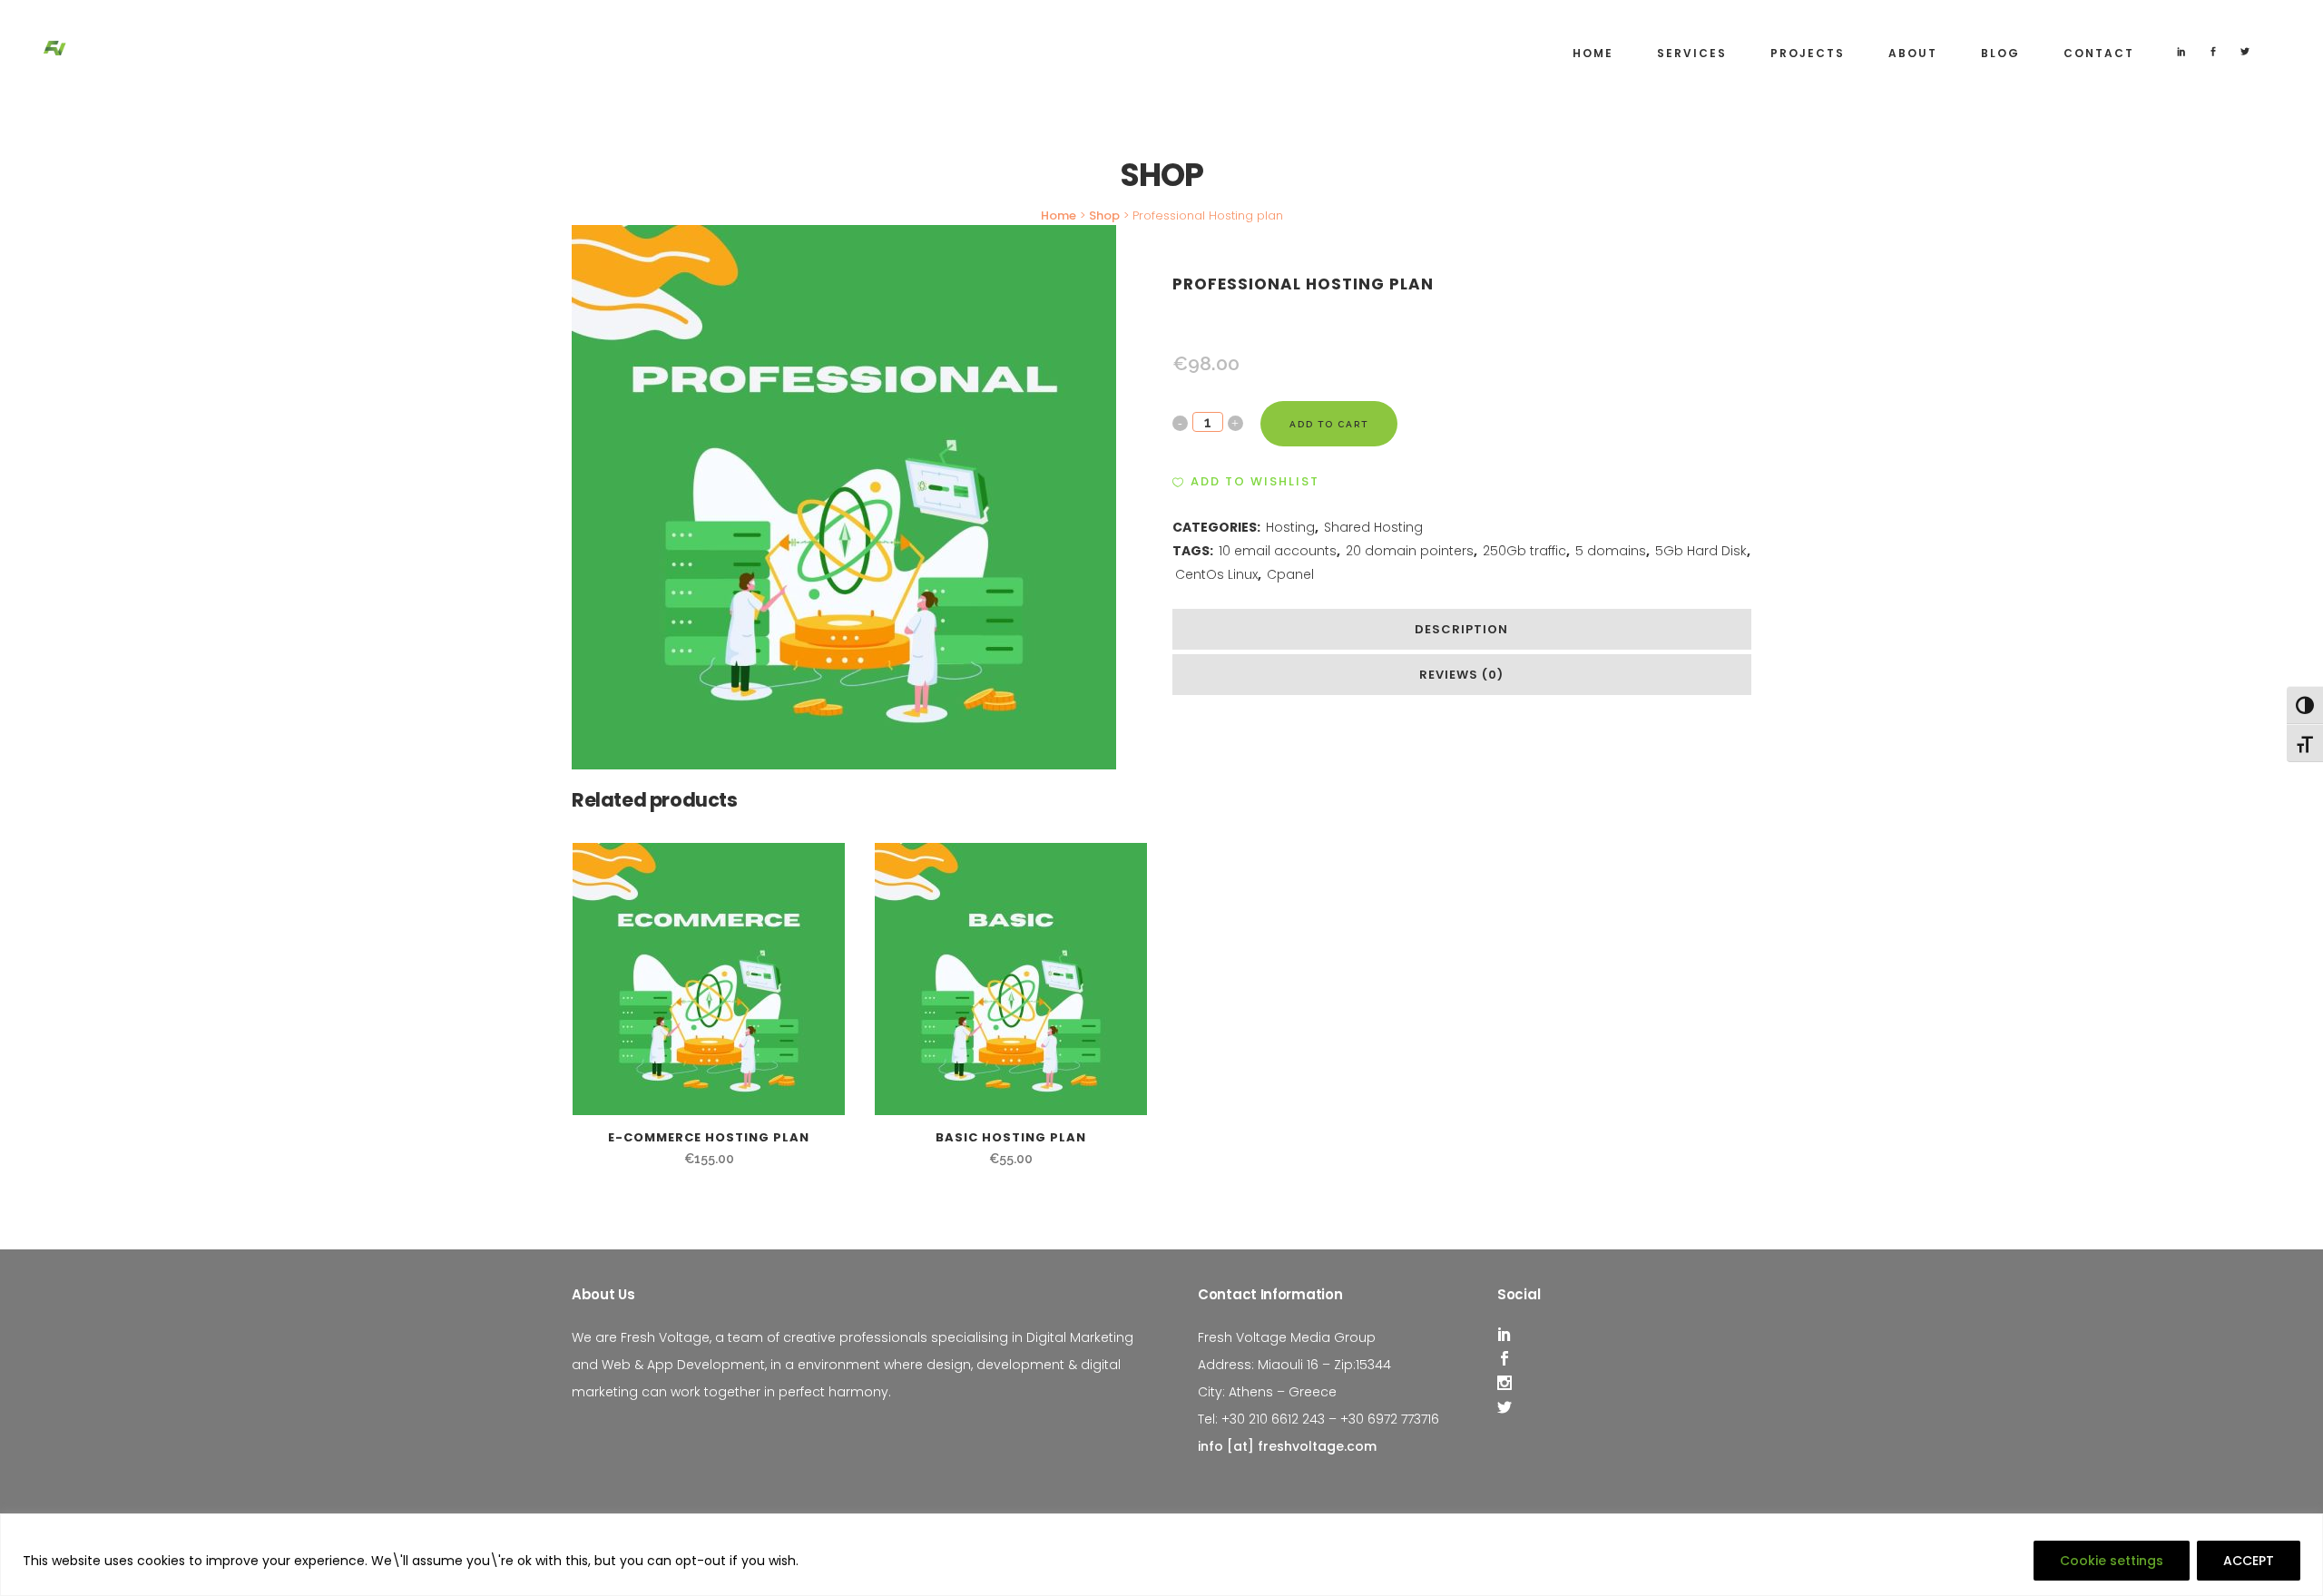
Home (1059, 215)
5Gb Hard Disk (1701, 551)
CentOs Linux (1216, 574)
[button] (1246, 482)
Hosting (1290, 527)
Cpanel (1290, 574)
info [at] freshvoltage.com (1287, 1446)
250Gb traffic (1524, 551)
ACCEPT (2249, 1561)
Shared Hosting (1373, 527)
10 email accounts (1278, 551)
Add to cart (1329, 424)
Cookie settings (2112, 1561)
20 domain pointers (1410, 551)
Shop (1104, 215)
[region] (1161, 1555)
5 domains (1611, 551)
